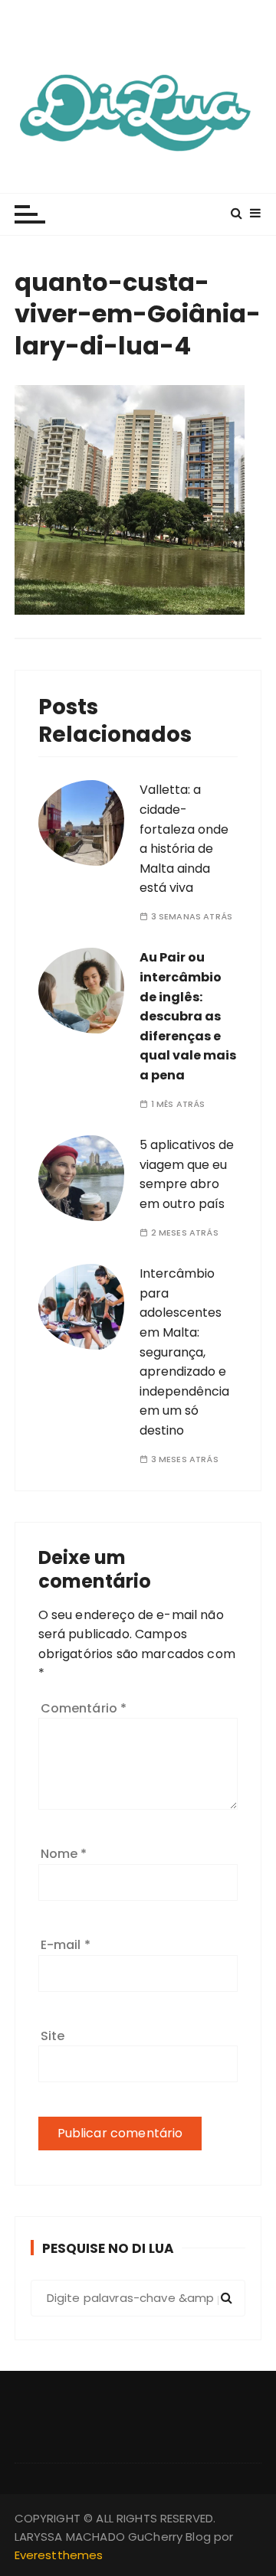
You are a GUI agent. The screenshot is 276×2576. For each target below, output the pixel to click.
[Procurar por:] (138, 2298)
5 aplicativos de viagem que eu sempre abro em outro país (187, 1174)
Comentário (84, 1708)
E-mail (66, 1945)
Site (53, 2036)
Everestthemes (59, 2555)
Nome (64, 1854)
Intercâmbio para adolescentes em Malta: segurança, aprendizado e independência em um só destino (184, 1352)
